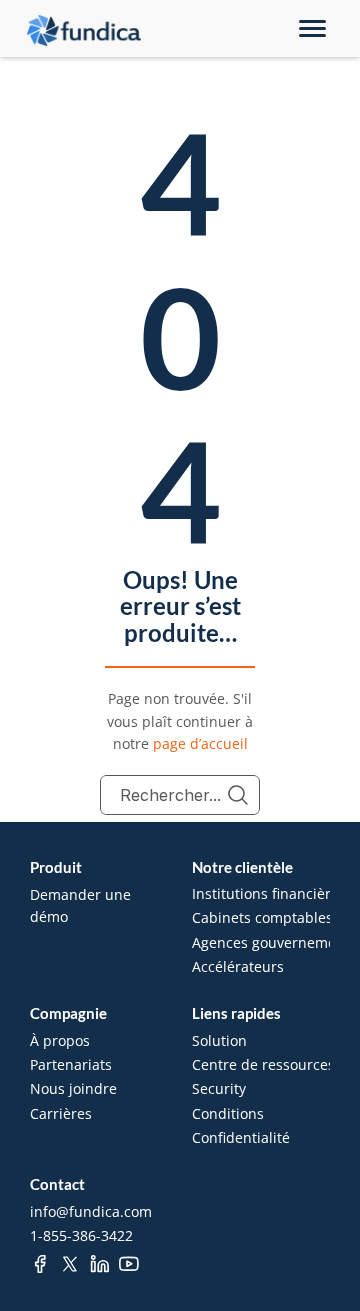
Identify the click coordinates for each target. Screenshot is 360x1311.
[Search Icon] (180, 795)
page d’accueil (200, 743)
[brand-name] (84, 30)
